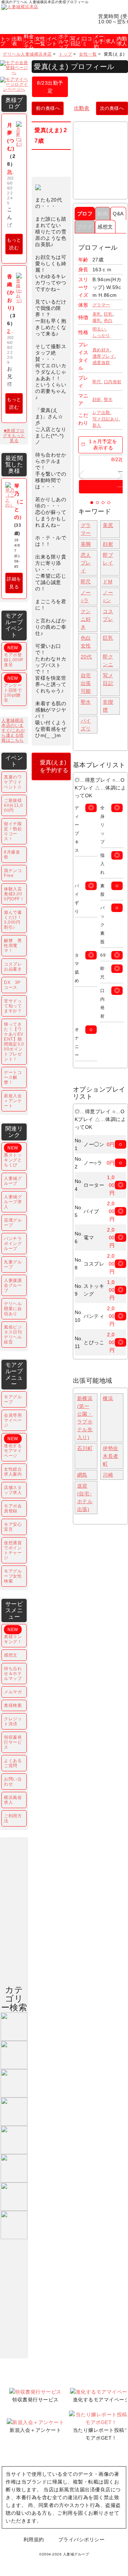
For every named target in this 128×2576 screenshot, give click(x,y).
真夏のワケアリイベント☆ (13, 782)
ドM (108, 582)
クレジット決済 (13, 1721)
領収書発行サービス (13, 1742)
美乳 (97, 314)
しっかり (101, 335)
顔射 (97, 400)
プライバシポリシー (82, 2540)
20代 (86, 657)
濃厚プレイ (104, 356)
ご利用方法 (13, 1818)
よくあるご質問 (13, 1763)
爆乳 (97, 321)
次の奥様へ (112, 108)
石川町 (85, 1448)
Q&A (118, 214)
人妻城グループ (13, 1181)
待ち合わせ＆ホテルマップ (13, 1674)
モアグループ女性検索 (13, 1576)
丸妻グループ (13, 1264)
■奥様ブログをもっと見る (14, 436)
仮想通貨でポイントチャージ (13, 1550)
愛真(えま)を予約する (54, 766)
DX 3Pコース (12, 985)
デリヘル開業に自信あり (13, 1309)
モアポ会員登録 (13, 1508)
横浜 (108, 1398)
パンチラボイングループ (13, 1244)
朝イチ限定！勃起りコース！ (13, 831)
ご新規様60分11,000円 (14, 805)
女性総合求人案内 (13, 1472)
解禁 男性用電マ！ (13, 946)
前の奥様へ (48, 108)
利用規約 (34, 2540)
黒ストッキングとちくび (13, 1156)
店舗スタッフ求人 (13, 1490)
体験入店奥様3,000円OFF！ (14, 894)
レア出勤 (101, 413)
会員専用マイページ (13, 1420)
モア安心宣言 (13, 1527)
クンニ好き (86, 619)
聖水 (108, 400)
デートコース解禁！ (13, 1077)
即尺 (97, 382)
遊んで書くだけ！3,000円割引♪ (13, 920)
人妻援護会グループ (13, 1285)
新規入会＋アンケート (13, 1101)
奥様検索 (13, 1705)
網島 (82, 1475)
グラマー (101, 305)
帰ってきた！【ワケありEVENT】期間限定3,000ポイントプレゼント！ (14, 1042)
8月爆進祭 (12, 855)
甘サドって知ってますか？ (13, 1006)
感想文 (105, 227)
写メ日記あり (106, 419)
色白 (108, 321)
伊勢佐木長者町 (111, 1456)
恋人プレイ (86, 563)
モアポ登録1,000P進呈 (14, 656)
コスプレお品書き (13, 967)
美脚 (86, 544)
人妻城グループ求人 (13, 1202)
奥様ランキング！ (13, 1636)
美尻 (108, 525)
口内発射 (113, 382)
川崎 (108, 1475)
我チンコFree (13, 873)
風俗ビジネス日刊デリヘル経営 (13, 1335)
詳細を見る (14, 583)
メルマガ (13, 1692)
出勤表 (82, 108)
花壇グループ (13, 1223)
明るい (99, 329)
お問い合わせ (13, 1782)
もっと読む (14, 244)
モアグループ (13, 1399)
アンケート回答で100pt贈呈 (13, 689)
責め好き (101, 350)
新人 (97, 425)
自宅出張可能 (86, 683)
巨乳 (108, 314)
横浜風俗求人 (13, 1800)
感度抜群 (101, 363)
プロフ (85, 214)
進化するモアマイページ (13, 1447)
